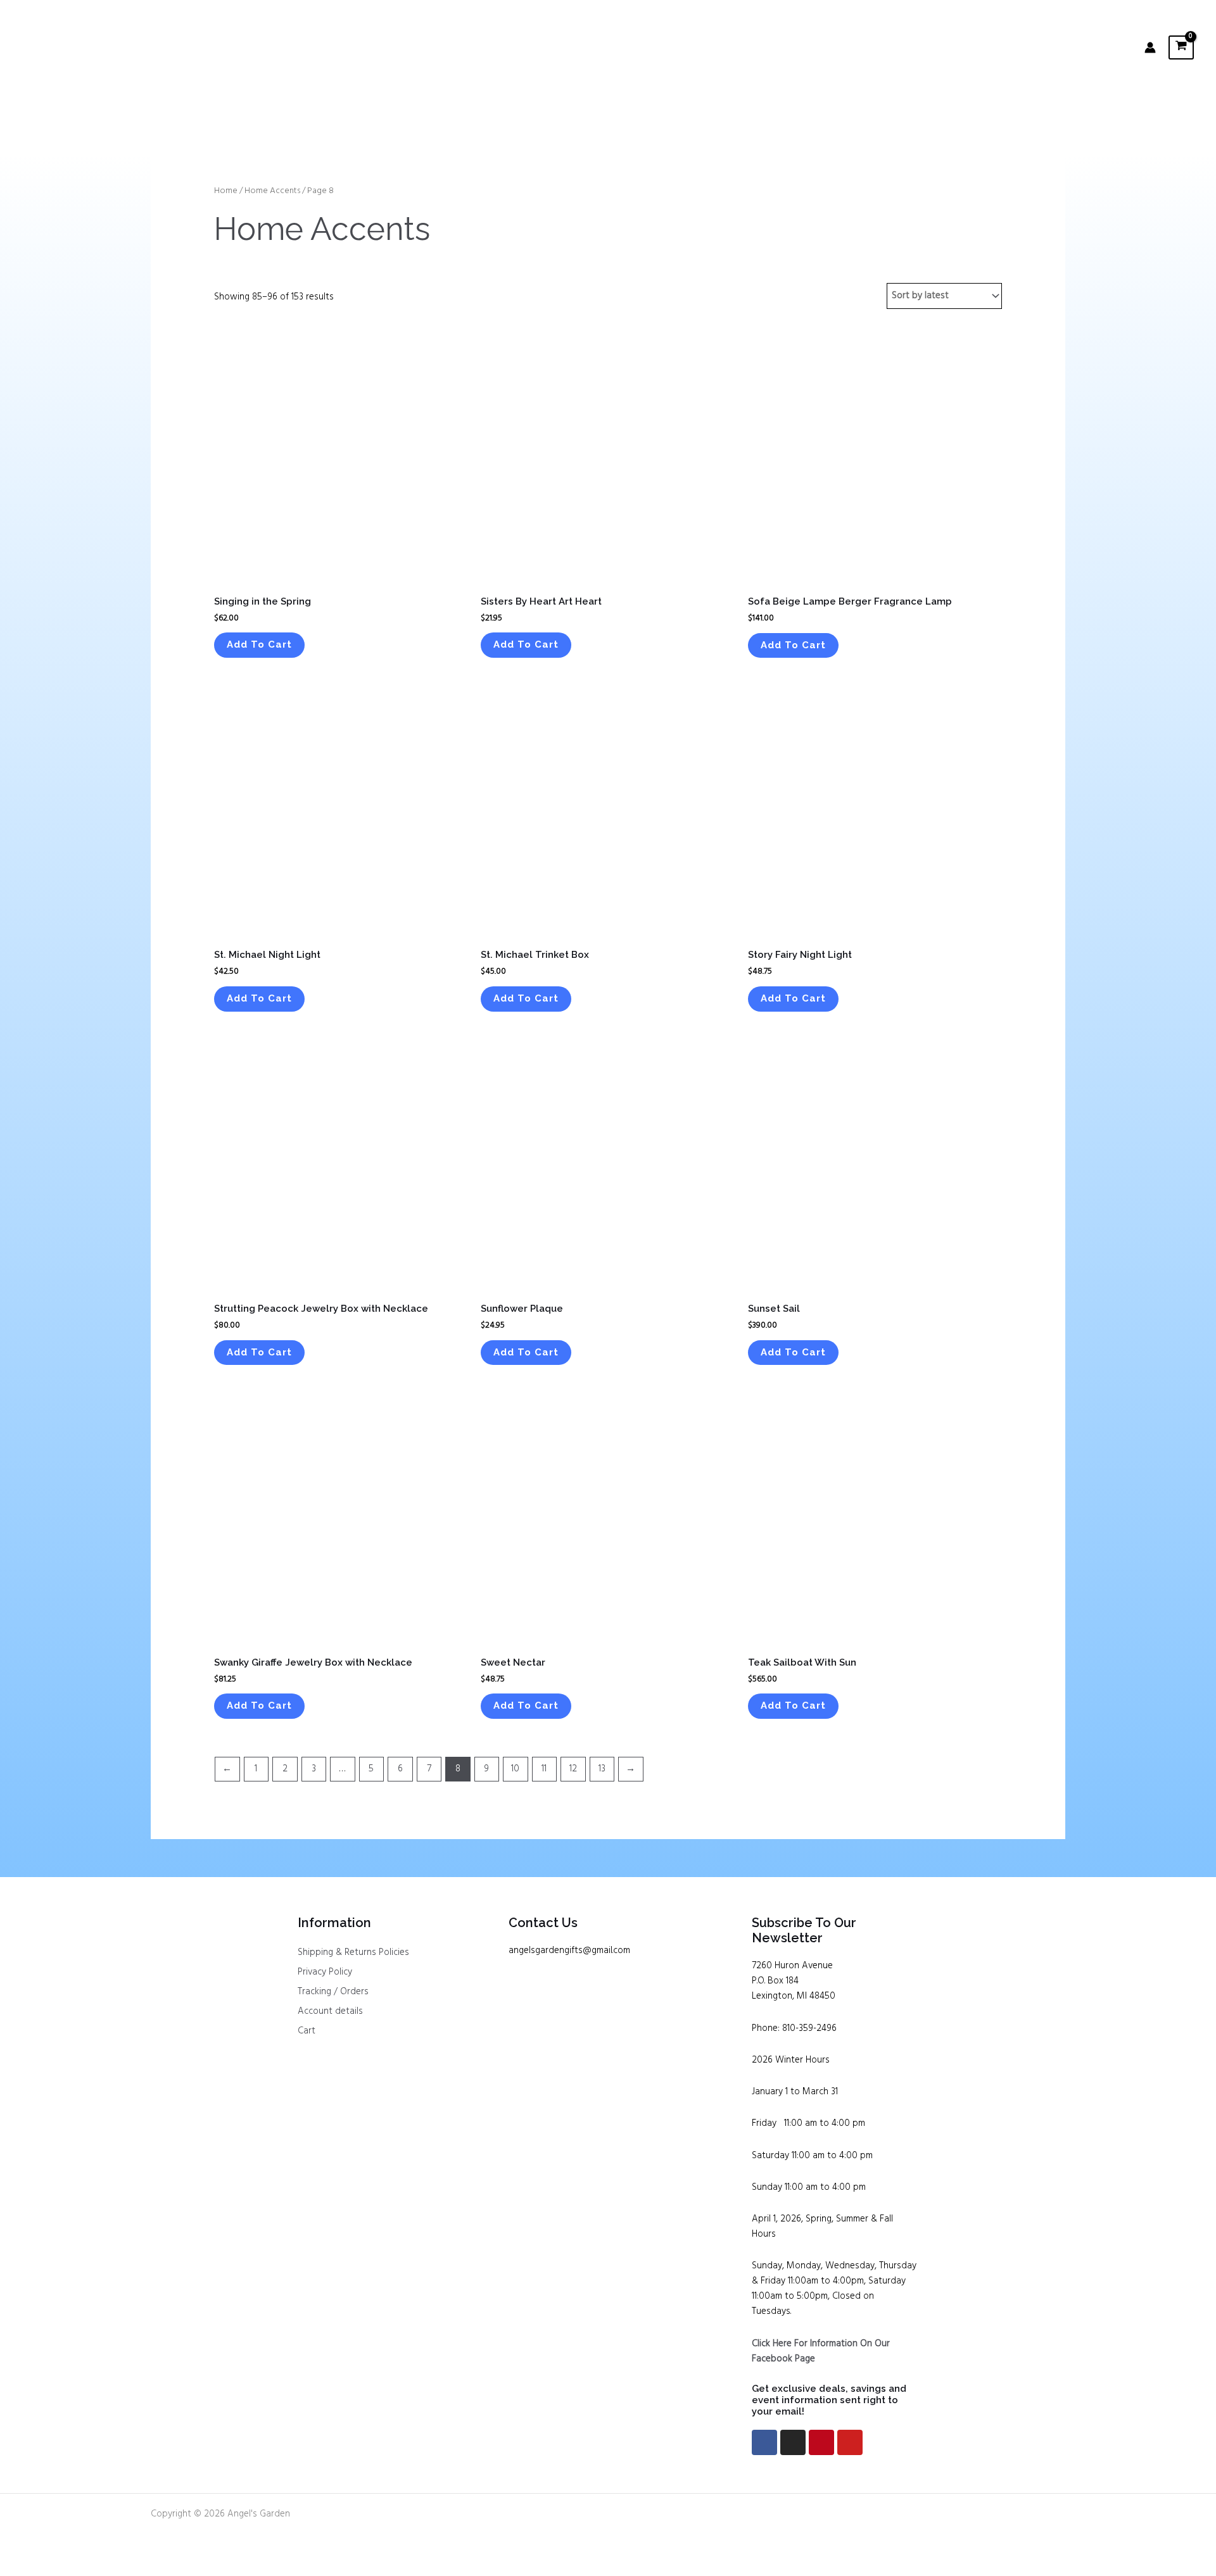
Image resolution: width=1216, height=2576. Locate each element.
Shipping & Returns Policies (353, 1952)
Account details (330, 2011)
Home (226, 191)
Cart (307, 2031)
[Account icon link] (1150, 47)
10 (515, 1769)
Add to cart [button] (259, 644)
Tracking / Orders (333, 1992)
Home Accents (272, 191)
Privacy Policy (325, 1972)
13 (602, 1769)
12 (573, 1769)
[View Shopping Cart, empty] (1181, 47)
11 (544, 1769)
